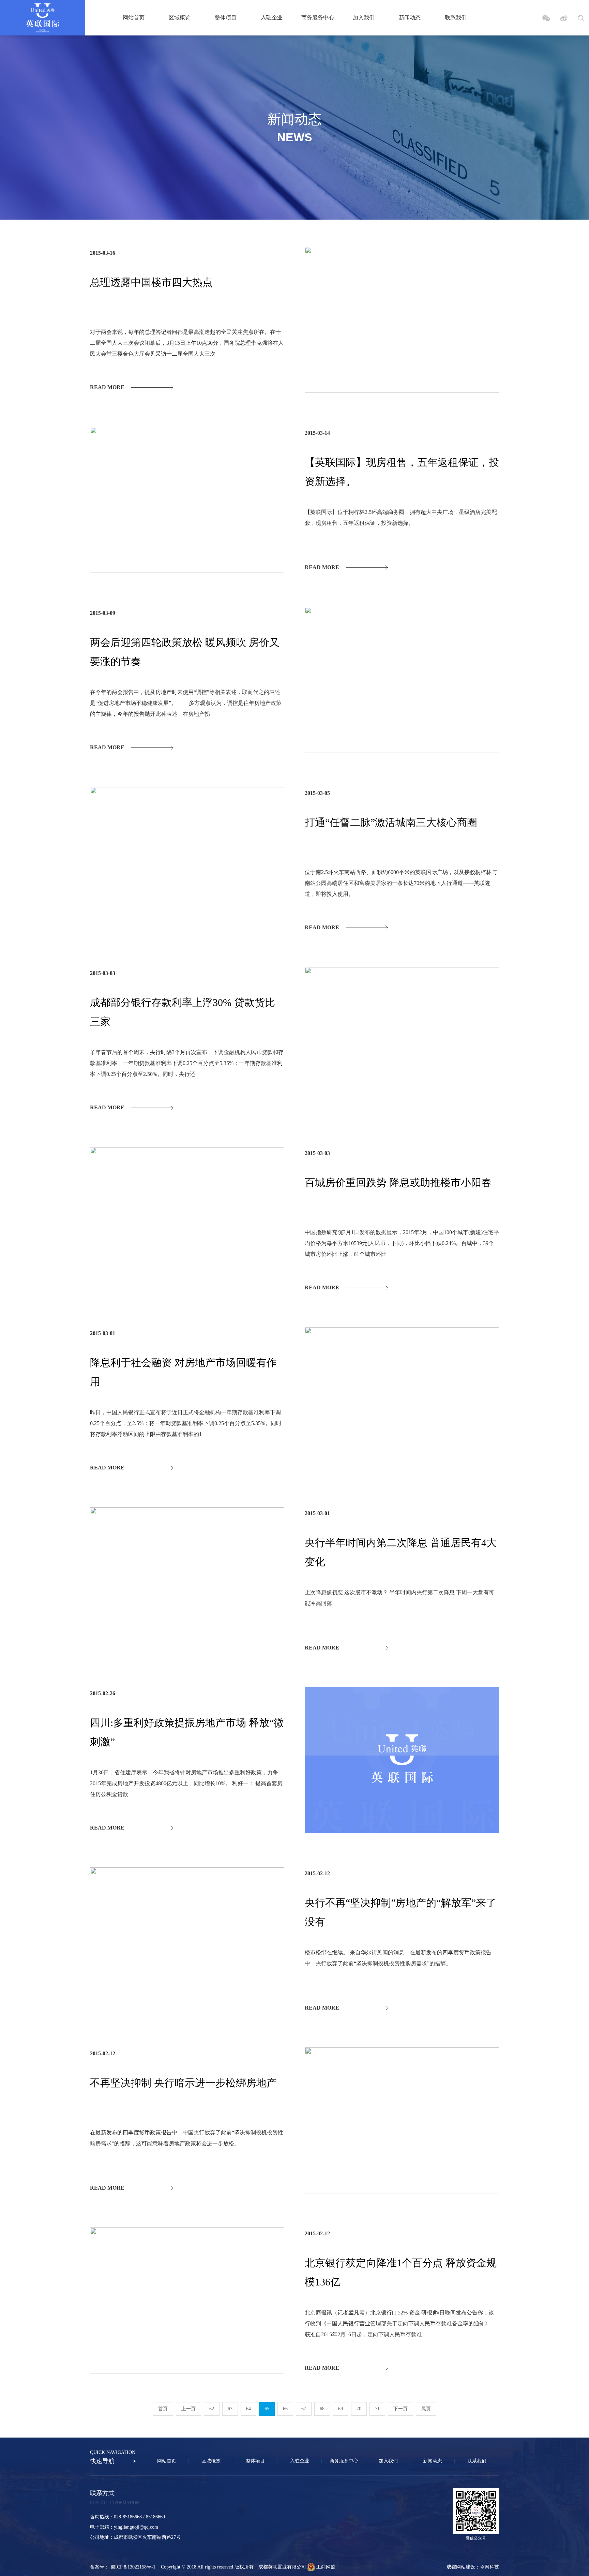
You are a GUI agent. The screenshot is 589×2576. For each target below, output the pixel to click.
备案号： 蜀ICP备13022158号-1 (125, 2567)
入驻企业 (272, 18)
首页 (163, 2409)
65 (267, 2409)
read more (107, 387)
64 (248, 2409)
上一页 (188, 2409)
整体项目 (226, 18)
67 (304, 2409)
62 (212, 2409)
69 (341, 2409)
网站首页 (134, 18)
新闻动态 (410, 18)
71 (377, 2409)
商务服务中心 (318, 18)
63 (230, 2409)
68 (322, 2409)
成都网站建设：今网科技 (473, 2567)
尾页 (426, 2409)
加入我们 (364, 18)
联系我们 (456, 18)
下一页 (401, 2409)
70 (359, 2409)
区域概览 (180, 18)
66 (285, 2409)
